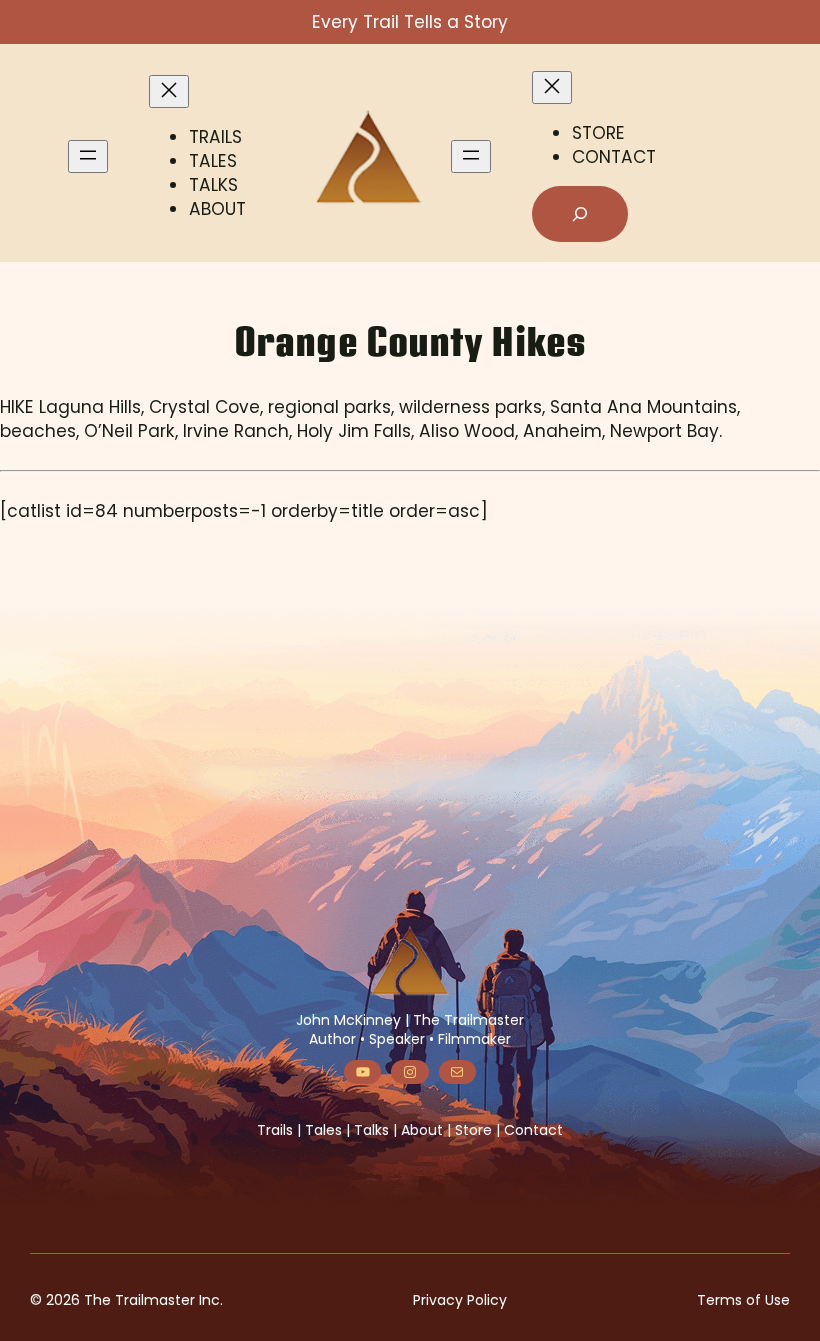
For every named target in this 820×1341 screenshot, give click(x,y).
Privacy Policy (460, 1300)
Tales (323, 1130)
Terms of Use (743, 1300)
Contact (533, 1130)
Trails (275, 1130)
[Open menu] (88, 156)
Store (473, 1130)
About (422, 1130)
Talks (371, 1130)
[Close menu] (169, 91)
